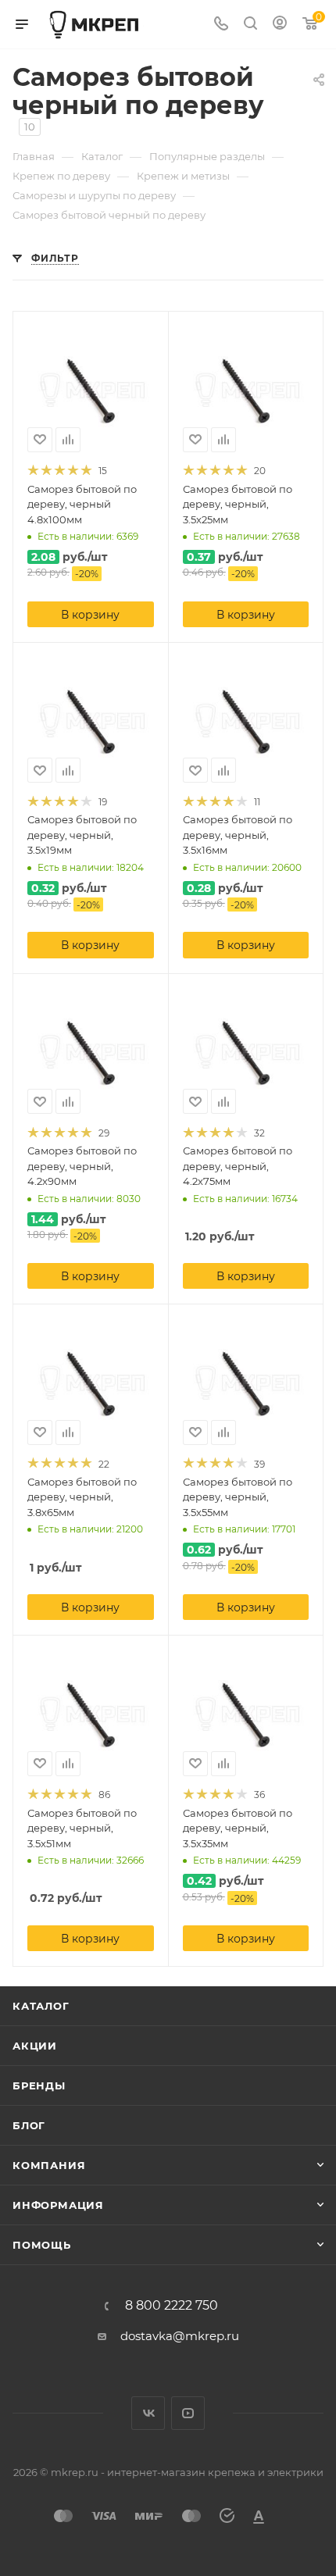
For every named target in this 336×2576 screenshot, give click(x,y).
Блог (29, 2125)
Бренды (39, 2085)
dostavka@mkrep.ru (180, 2336)
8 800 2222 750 (172, 2306)
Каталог (41, 2006)
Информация (58, 2205)
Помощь (42, 2245)
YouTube (188, 2413)
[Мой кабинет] (280, 25)
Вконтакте (148, 2413)
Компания (49, 2165)
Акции (35, 2046)
